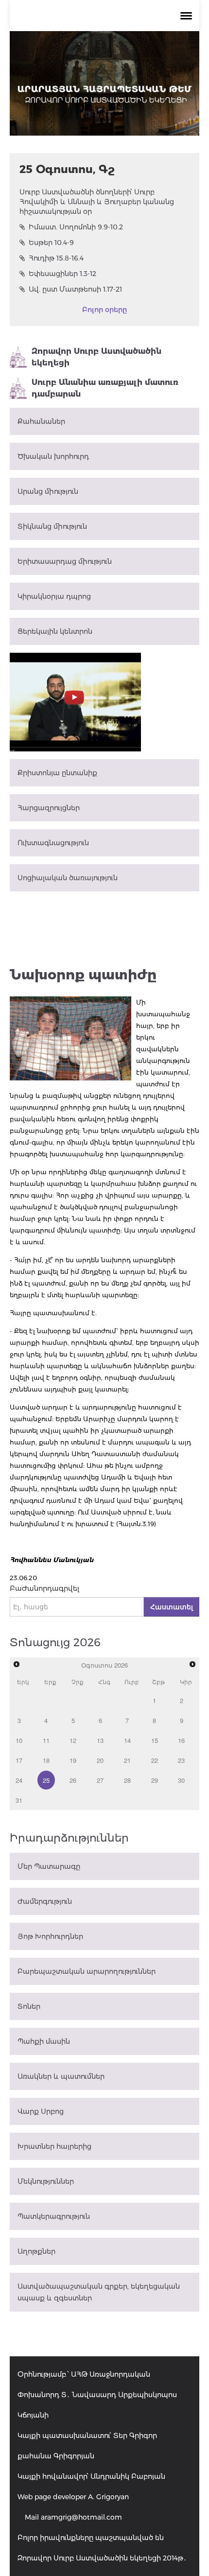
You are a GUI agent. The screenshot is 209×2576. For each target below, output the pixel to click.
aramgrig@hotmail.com (81, 2517)
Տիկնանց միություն (52, 526)
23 (181, 1760)
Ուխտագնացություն (53, 843)
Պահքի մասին (44, 2041)
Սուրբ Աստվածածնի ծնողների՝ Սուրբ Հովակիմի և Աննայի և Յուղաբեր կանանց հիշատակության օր (97, 202)
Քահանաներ (41, 421)
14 (127, 1740)
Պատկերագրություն (54, 2216)
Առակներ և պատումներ (61, 2076)
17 (19, 1760)
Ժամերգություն (45, 1901)
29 (155, 1780)
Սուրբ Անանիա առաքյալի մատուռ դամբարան (105, 388)
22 (155, 1760)
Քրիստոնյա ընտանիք (57, 773)
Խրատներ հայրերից (54, 2146)
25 (46, 1780)
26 (73, 1780)
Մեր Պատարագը (49, 1866)
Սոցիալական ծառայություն (68, 878)
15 (155, 1740)
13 (100, 1740)
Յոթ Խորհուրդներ (50, 1936)
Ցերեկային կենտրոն (55, 631)
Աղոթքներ (36, 2251)
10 (19, 1740)
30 (181, 1780)
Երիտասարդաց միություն (65, 561)
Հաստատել (172, 1607)
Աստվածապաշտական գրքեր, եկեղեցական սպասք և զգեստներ (99, 2292)
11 (46, 1740)
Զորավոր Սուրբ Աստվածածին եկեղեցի (96, 357)
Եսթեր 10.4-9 (51, 243)
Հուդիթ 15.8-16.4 (56, 258)
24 (19, 1780)
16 (181, 1740)
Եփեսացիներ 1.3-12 (62, 274)
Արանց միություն (48, 491)
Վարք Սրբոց (41, 2111)
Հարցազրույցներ (49, 808)
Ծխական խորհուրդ (53, 456)
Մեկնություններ (46, 2181)
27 (100, 1780)
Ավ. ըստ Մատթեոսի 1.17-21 (75, 289)
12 (73, 1740)
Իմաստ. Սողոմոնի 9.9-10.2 (76, 227)
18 (46, 1760)
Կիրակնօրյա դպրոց (54, 596)
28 (127, 1780)
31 (19, 1800)
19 (73, 1760)
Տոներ (29, 2006)
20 (100, 1760)
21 (127, 1760)
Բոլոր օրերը (104, 310)
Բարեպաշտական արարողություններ (87, 1971)
